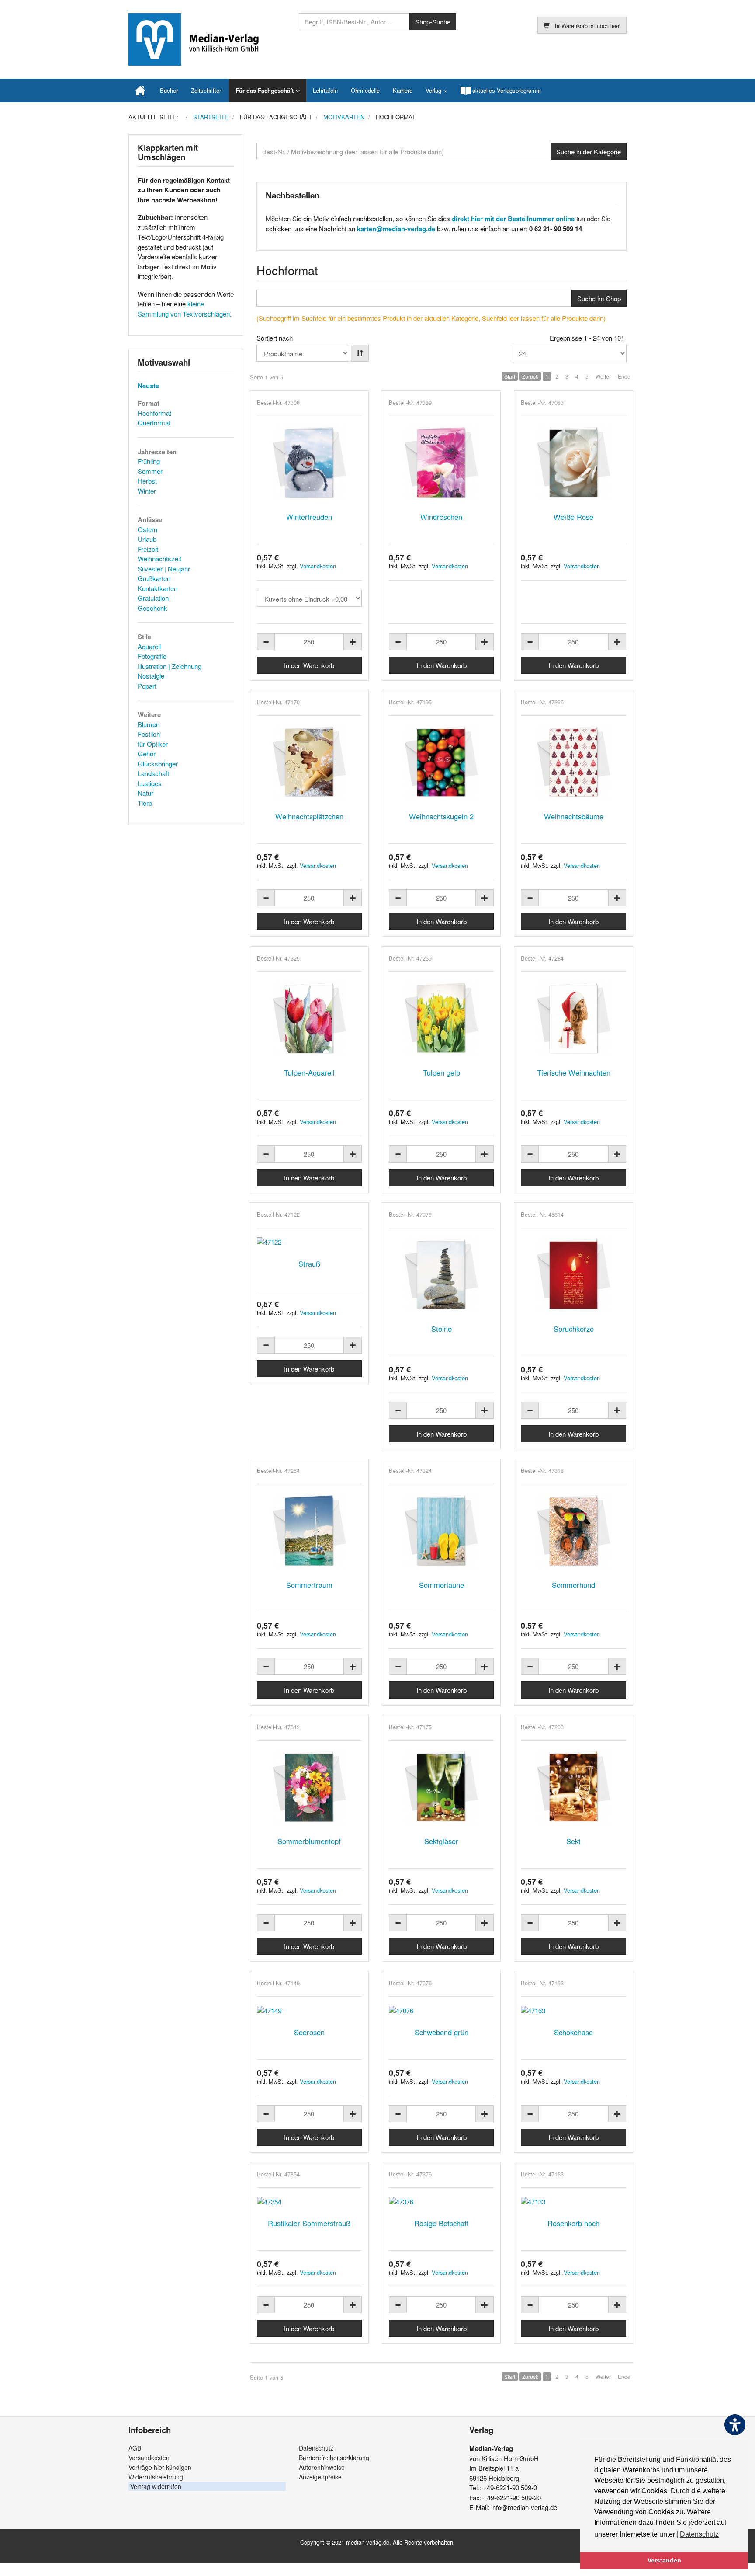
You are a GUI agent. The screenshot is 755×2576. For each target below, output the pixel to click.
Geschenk (152, 608)
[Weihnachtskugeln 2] (441, 762)
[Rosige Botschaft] (441, 2202)
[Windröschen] (441, 463)
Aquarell (149, 646)
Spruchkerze (574, 1329)
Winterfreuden (309, 517)
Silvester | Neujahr (164, 569)
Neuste (148, 386)
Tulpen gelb (442, 1072)
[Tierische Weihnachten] (573, 1018)
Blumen (149, 724)
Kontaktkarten (158, 588)
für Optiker (153, 744)
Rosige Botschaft (442, 2223)
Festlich (149, 734)
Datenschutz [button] (699, 2534)
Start (510, 376)
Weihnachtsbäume (574, 816)
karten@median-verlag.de (396, 229)
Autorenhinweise (322, 2467)
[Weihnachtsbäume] (573, 762)
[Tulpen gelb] (441, 1018)
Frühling (149, 461)
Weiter (603, 376)
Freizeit (148, 549)
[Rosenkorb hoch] (573, 2202)
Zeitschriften (207, 90)
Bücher (169, 90)
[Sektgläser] (441, 1787)
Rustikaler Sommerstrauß (309, 2223)
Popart (147, 686)
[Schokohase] (573, 2010)
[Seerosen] (309, 2010)
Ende (624, 376)
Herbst (147, 481)
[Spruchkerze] (573, 1274)
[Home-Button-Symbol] (141, 91)
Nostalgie (151, 676)
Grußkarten (154, 578)
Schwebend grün (442, 2032)
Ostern (147, 529)
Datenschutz (316, 2448)
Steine (442, 1329)
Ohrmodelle (365, 90)
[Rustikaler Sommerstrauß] (309, 2202)
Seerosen (309, 2032)
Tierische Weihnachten (574, 1072)
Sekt (573, 1841)
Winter (147, 491)
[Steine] (441, 1274)
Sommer (150, 471)
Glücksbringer (158, 764)
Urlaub (147, 539)
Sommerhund (573, 1585)
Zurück (530, 376)
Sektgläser (441, 1841)
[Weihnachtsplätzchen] (309, 762)
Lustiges (150, 783)
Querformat (154, 423)
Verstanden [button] (664, 2560)
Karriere (403, 90)
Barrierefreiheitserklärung (334, 2458)
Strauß (309, 1264)
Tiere (145, 803)
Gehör (147, 754)
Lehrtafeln (325, 90)
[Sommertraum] (309, 1531)
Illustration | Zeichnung (170, 666)
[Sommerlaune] (441, 1531)
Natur (145, 793)
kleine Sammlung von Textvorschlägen (184, 309)
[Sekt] (573, 1787)
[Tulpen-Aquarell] (309, 1018)
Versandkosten (318, 566)
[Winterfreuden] (309, 463)
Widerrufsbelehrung (156, 2477)
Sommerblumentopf (309, 1841)
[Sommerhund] (573, 1531)
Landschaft (153, 773)
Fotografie (152, 656)
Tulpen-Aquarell (309, 1072)
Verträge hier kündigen (160, 2467)
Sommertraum (309, 1585)
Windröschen (441, 517)
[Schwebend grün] (441, 2010)
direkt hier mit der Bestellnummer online (513, 219)
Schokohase (573, 2032)
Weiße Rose (573, 517)
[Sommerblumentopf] (309, 1787)
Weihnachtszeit (159, 559)
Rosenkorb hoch (573, 2223)
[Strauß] (309, 1242)
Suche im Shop (599, 298)
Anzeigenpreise (320, 2477)
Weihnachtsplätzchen (309, 816)
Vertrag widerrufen (156, 2486)
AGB (135, 2448)
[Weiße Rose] (573, 463)
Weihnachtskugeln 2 (441, 816)
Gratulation (153, 598)
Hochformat (154, 413)
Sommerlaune (442, 1585)
